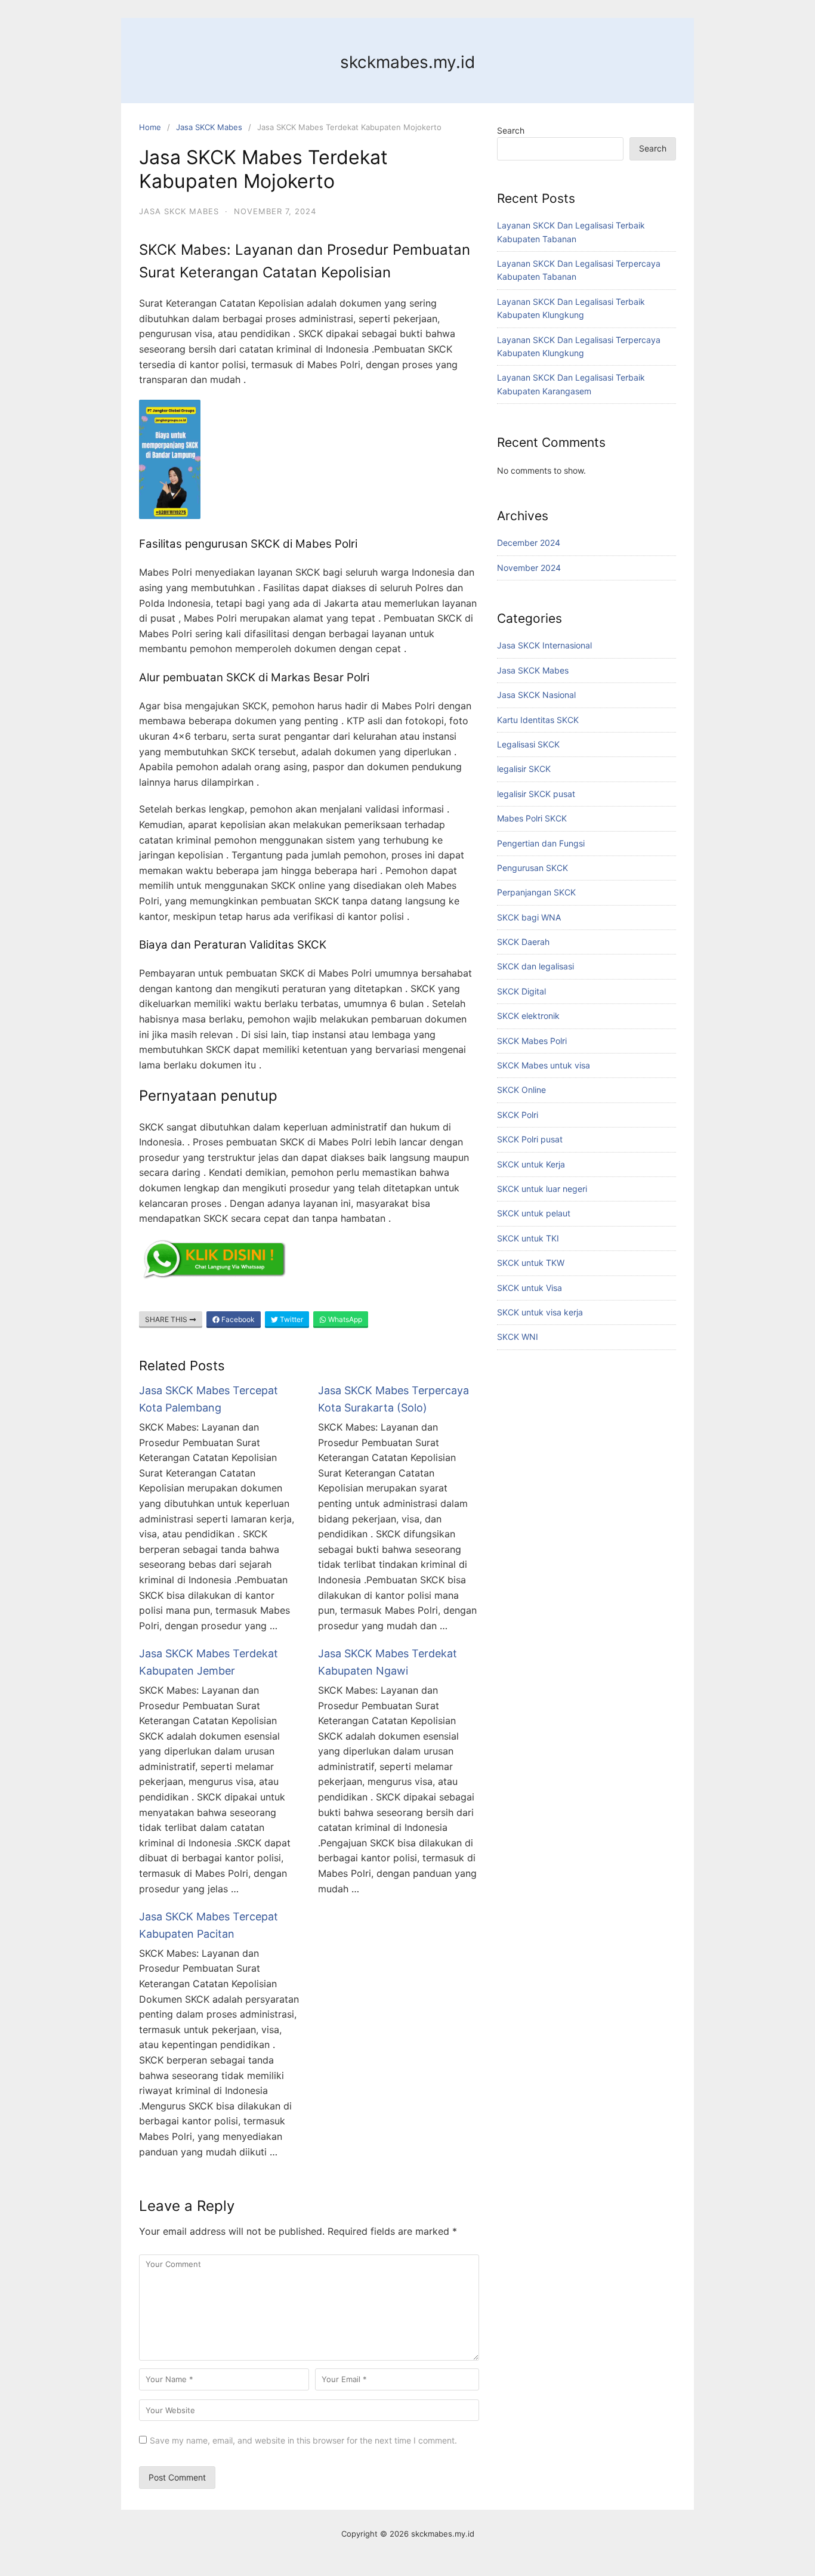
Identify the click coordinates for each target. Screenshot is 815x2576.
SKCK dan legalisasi (535, 966)
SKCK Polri (518, 1115)
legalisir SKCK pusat (536, 794)
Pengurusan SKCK (532, 868)
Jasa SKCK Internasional (544, 645)
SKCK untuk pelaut (534, 1213)
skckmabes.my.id (407, 62)
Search (511, 130)
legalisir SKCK (524, 769)
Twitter (291, 1319)
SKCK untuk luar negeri (542, 1189)
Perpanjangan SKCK (536, 892)
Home (150, 127)
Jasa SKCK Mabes (209, 127)
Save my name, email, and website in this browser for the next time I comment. (303, 2440)
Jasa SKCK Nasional (536, 695)
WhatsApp (344, 1319)
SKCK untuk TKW (531, 1263)
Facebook (237, 1319)
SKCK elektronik (528, 1016)
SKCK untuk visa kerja (540, 1312)
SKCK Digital (521, 991)
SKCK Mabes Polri (532, 1041)
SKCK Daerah (523, 942)
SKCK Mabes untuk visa (544, 1065)
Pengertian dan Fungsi (541, 843)
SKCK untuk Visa (530, 1288)
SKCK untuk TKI (528, 1238)
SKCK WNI (518, 1337)
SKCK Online (521, 1090)
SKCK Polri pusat (530, 1139)
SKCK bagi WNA (529, 917)
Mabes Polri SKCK (532, 818)
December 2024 (529, 543)
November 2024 (529, 568)
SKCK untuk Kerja (531, 1164)
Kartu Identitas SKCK (538, 720)
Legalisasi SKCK (528, 744)
